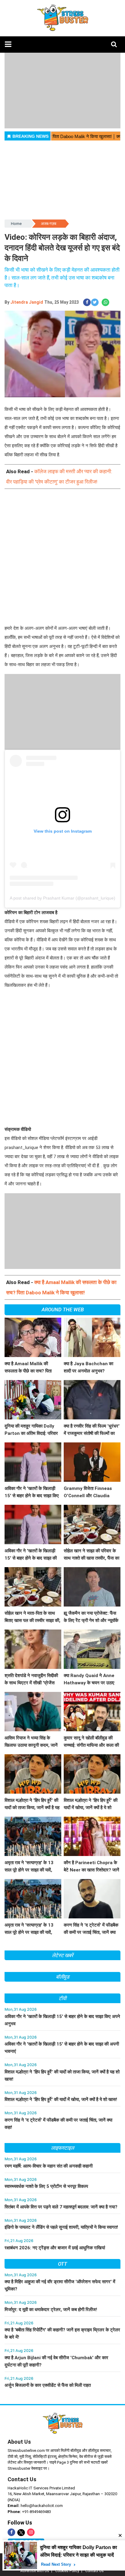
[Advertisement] (62, 562)
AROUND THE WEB (63, 1309)
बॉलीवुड (63, 1977)
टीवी (62, 1998)
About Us (19, 2442)
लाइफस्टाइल (62, 2148)
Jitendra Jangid (27, 302)
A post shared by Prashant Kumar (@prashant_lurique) (62, 898)
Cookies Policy (67, 2571)
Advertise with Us (35, 2571)
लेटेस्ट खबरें (62, 1955)
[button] (8, 44)
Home (16, 224)
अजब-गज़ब (49, 224)
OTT (62, 2264)
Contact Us (22, 2479)
